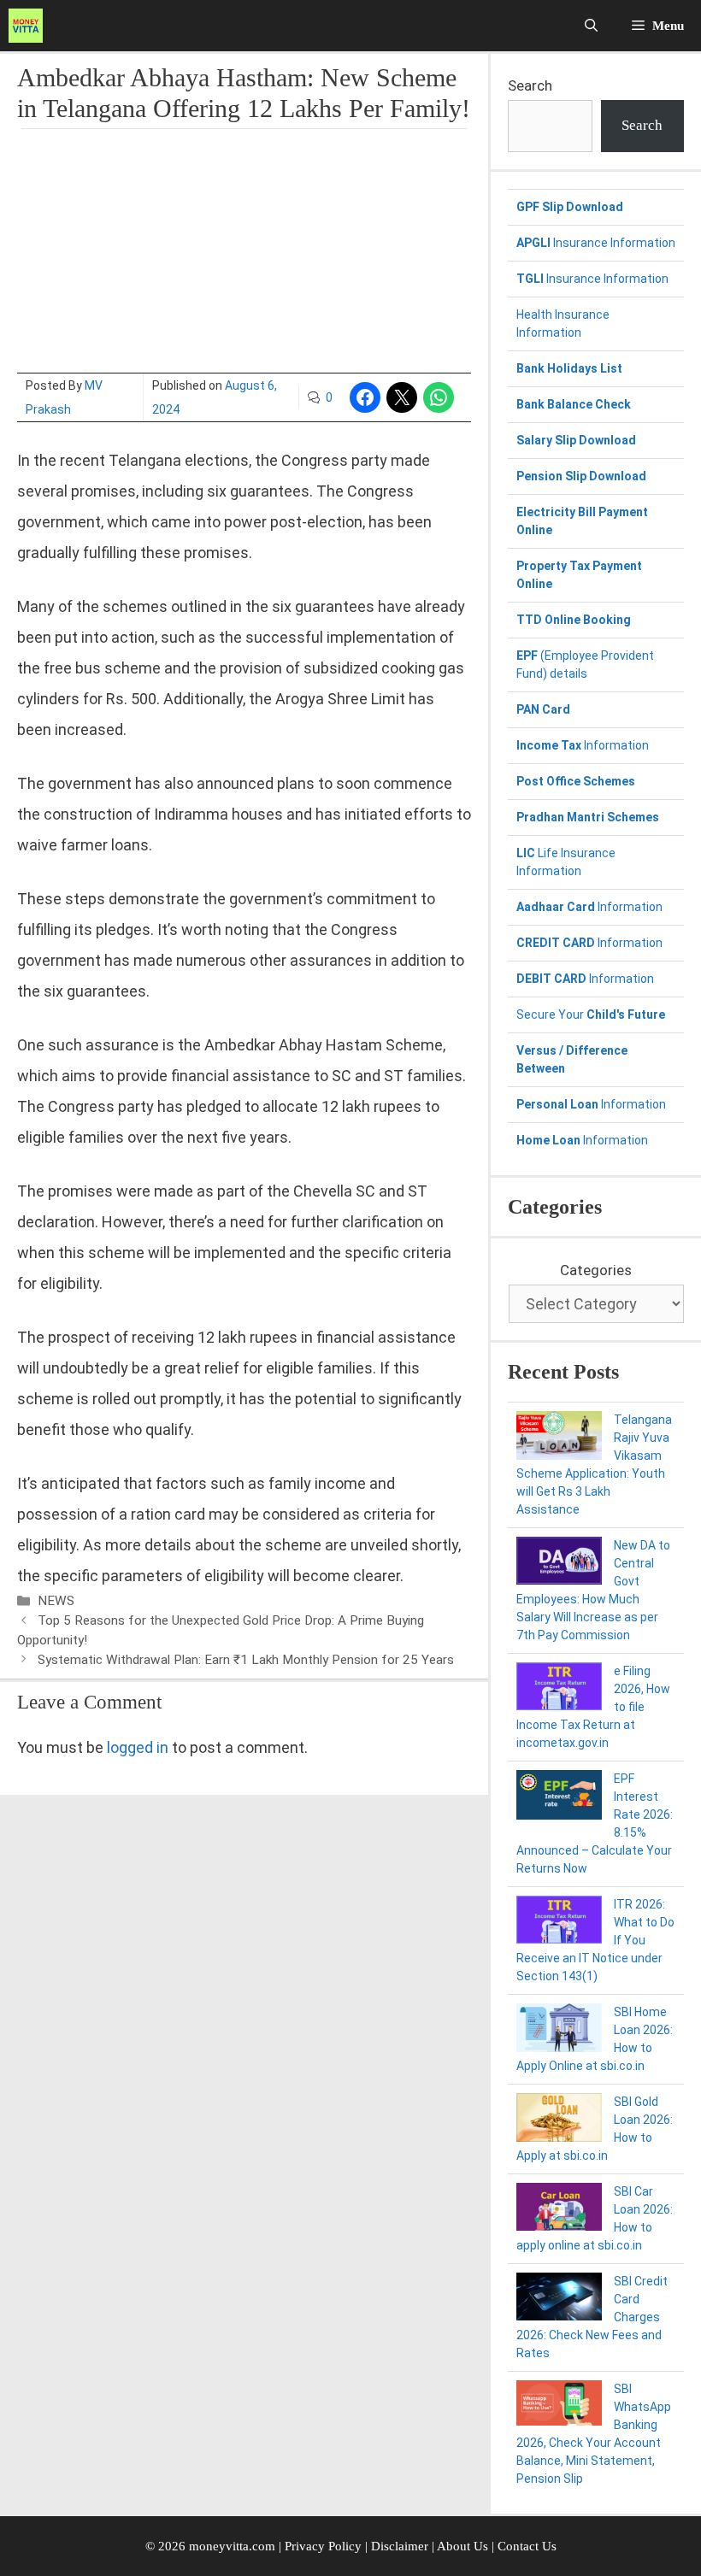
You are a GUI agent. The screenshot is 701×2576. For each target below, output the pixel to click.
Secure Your (591, 1015)
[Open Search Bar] (591, 26)
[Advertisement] (244, 253)
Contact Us (527, 2546)
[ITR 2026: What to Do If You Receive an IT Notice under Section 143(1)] (559, 1922)
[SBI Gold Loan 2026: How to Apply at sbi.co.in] (559, 2120)
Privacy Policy (323, 2546)
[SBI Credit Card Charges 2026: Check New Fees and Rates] (559, 2299)
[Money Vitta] (30, 26)
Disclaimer (401, 2546)
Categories (596, 1270)
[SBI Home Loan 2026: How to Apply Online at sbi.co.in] (559, 2030)
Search (530, 85)
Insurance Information (596, 243)
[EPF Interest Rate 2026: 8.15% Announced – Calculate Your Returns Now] (559, 1797)
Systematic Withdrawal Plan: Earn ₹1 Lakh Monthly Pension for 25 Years (246, 1660)
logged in (138, 1747)
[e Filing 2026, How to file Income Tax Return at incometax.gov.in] (559, 1689)
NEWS (56, 1601)
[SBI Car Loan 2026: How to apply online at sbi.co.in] (559, 2209)
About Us (462, 2546)
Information (583, 745)
